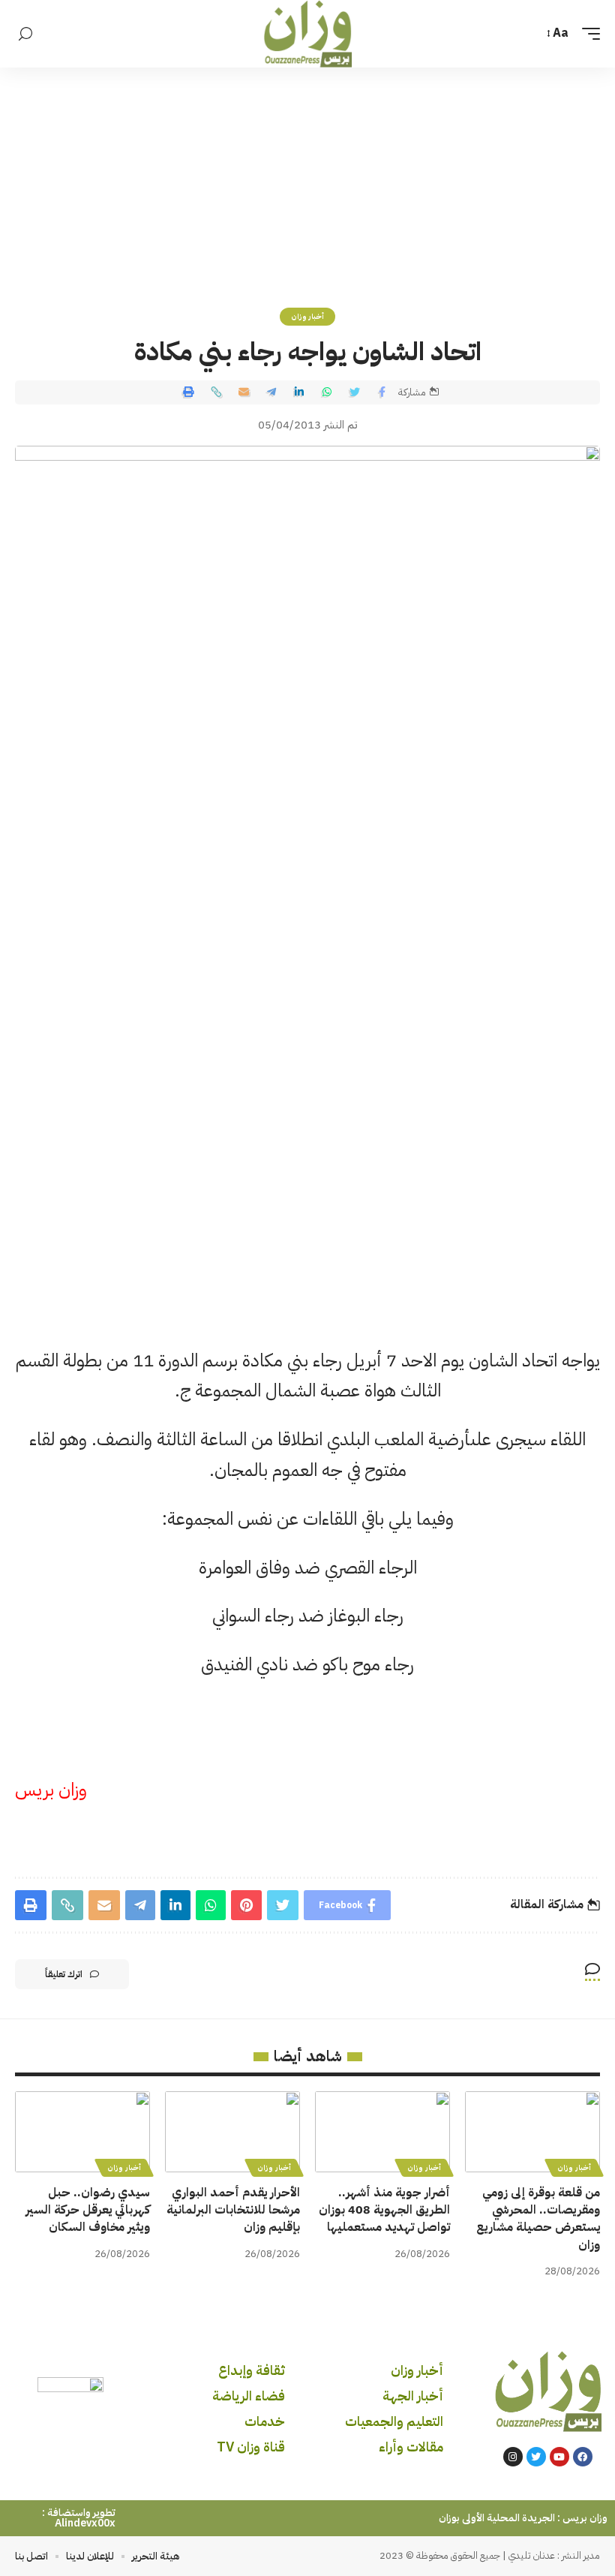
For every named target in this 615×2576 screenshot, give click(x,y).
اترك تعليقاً (64, 1974)
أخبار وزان (308, 316)
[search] (25, 34)
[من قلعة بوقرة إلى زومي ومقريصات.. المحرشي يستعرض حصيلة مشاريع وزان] (532, 2132)
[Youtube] (559, 2457)
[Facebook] (583, 2457)
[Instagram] (513, 2457)
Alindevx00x (85, 2523)
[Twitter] (536, 2457)
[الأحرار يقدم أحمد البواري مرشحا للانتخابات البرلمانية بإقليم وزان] (232, 2132)
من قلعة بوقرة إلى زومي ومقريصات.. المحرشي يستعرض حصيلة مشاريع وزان (538, 2219)
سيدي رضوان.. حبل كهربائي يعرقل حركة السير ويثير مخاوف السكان (88, 2210)
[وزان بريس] (308, 34)
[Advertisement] (307, 180)
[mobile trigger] (587, 33)
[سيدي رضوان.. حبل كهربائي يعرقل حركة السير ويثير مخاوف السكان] (82, 2132)
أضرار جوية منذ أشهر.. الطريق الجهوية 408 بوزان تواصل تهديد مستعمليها (384, 2210)
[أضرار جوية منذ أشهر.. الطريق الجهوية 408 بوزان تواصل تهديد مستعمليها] (382, 2132)
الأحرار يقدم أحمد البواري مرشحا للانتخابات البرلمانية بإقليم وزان (233, 2210)
